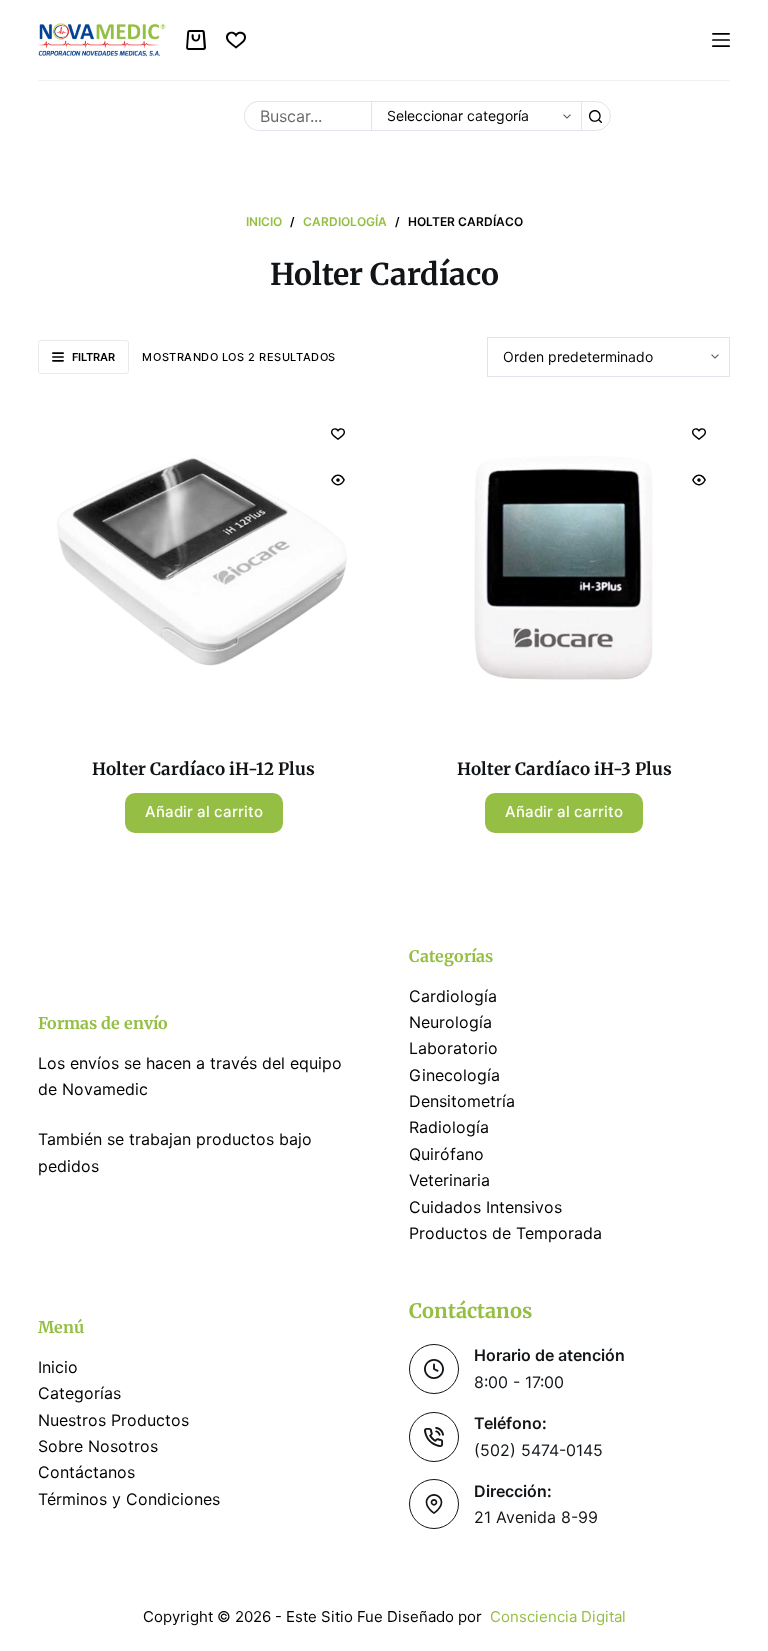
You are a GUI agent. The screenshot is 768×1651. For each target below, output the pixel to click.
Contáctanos (86, 1472)
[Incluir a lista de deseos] (338, 433)
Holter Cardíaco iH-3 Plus (564, 769)
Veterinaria (449, 1180)
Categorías (79, 1393)
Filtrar (93, 357)
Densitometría (462, 1101)
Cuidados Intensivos (485, 1207)
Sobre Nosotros (98, 1446)
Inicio (58, 1367)
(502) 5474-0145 (538, 1450)
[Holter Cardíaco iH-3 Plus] (564, 567)
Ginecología (454, 1075)
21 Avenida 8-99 (536, 1517)
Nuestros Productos (113, 1420)
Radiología (449, 1127)
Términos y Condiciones (131, 1499)
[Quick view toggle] (338, 480)
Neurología (450, 1022)
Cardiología (453, 996)
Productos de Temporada (505, 1233)
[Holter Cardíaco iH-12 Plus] (203, 567)
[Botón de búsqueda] (596, 116)
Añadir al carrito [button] (204, 811)
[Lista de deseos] (236, 40)
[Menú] (721, 40)
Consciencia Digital (558, 1616)
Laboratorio (453, 1048)
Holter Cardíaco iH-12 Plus (203, 769)
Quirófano (446, 1154)
